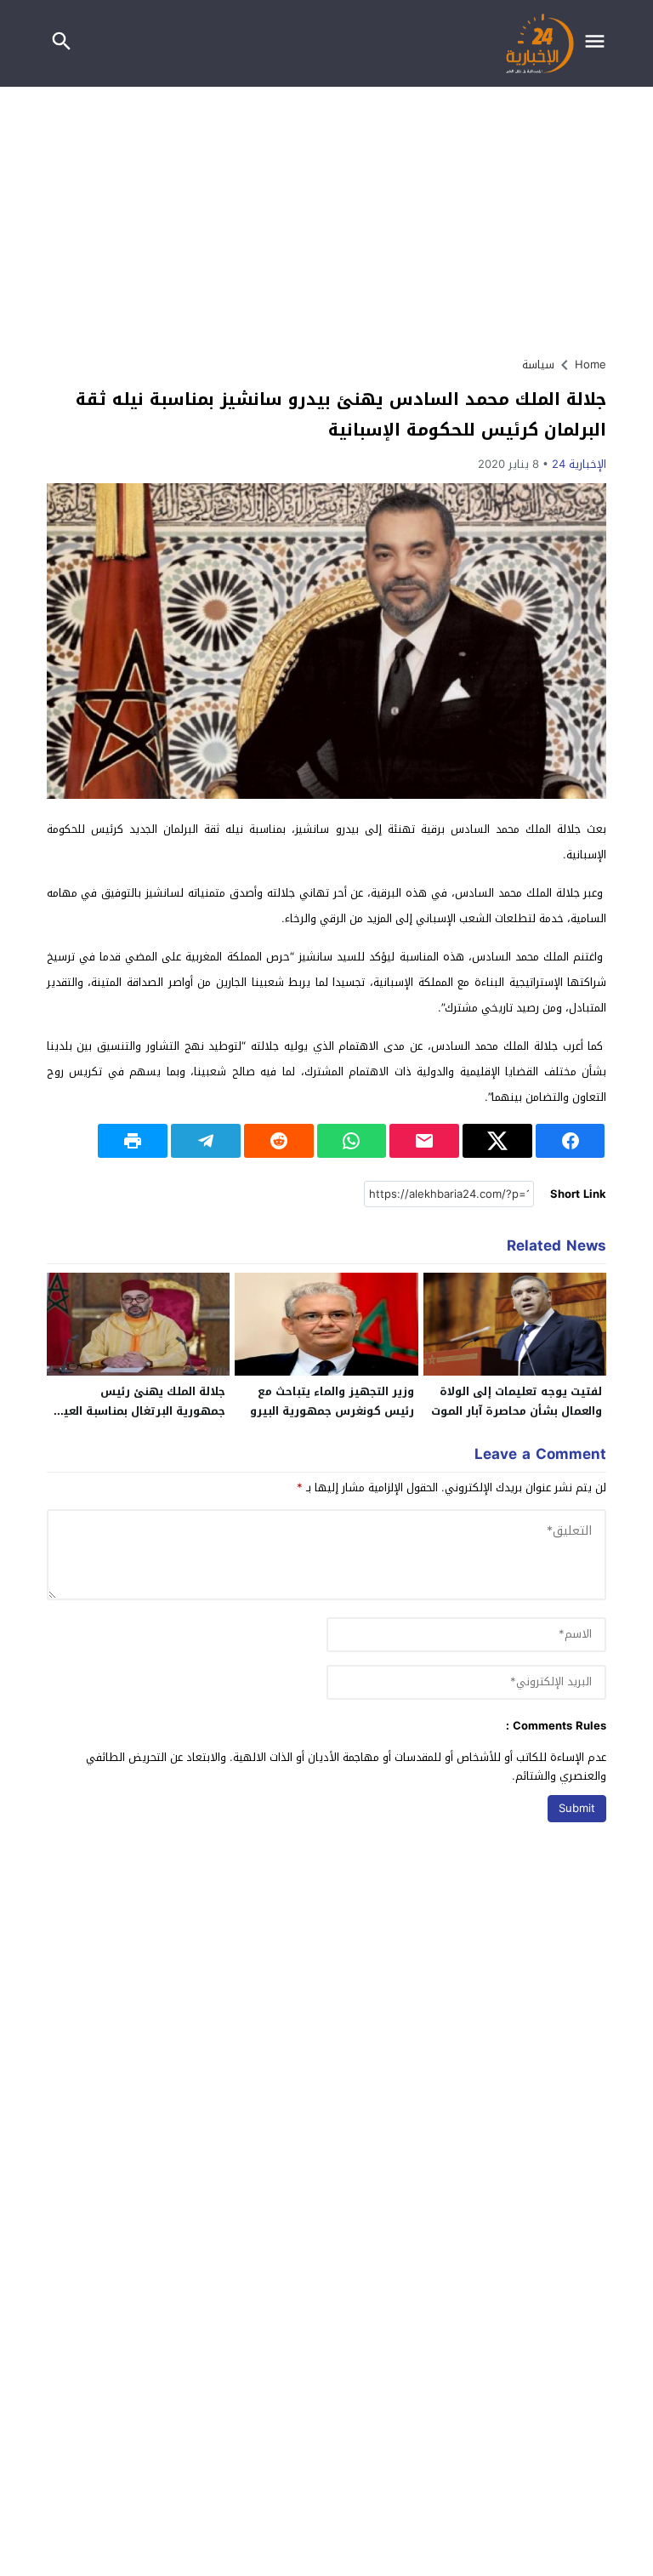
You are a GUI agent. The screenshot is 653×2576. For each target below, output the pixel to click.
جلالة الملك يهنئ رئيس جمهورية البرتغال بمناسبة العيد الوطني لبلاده (141, 1411)
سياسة (538, 365)
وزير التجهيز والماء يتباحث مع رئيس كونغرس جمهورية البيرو (332, 1401)
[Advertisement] (326, 214)
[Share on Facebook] (571, 1141)
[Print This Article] (133, 1141)
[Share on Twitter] (497, 1141)
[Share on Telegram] (206, 1141)
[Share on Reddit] (279, 1141)
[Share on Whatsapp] (352, 1141)
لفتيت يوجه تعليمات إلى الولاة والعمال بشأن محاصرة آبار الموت (517, 1401)
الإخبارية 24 (579, 464)
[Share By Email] (424, 1141)
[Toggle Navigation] (599, 43)
